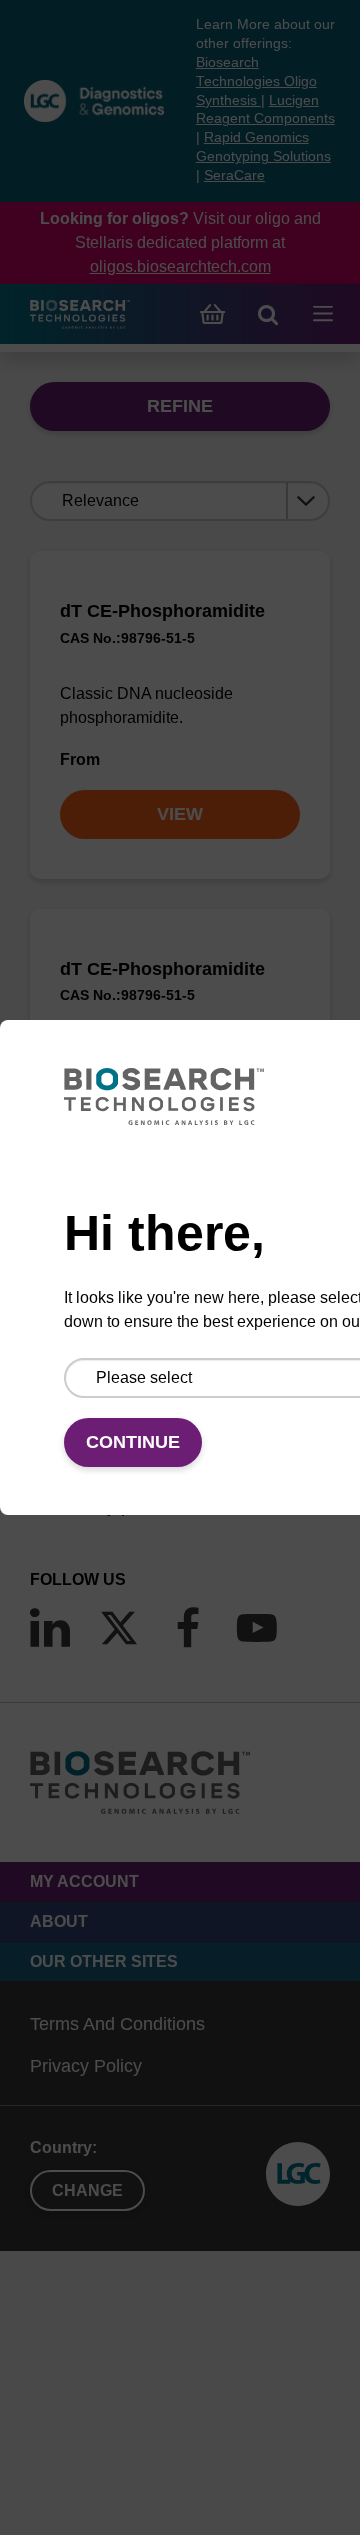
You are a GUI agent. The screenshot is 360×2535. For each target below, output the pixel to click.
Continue (133, 1442)
